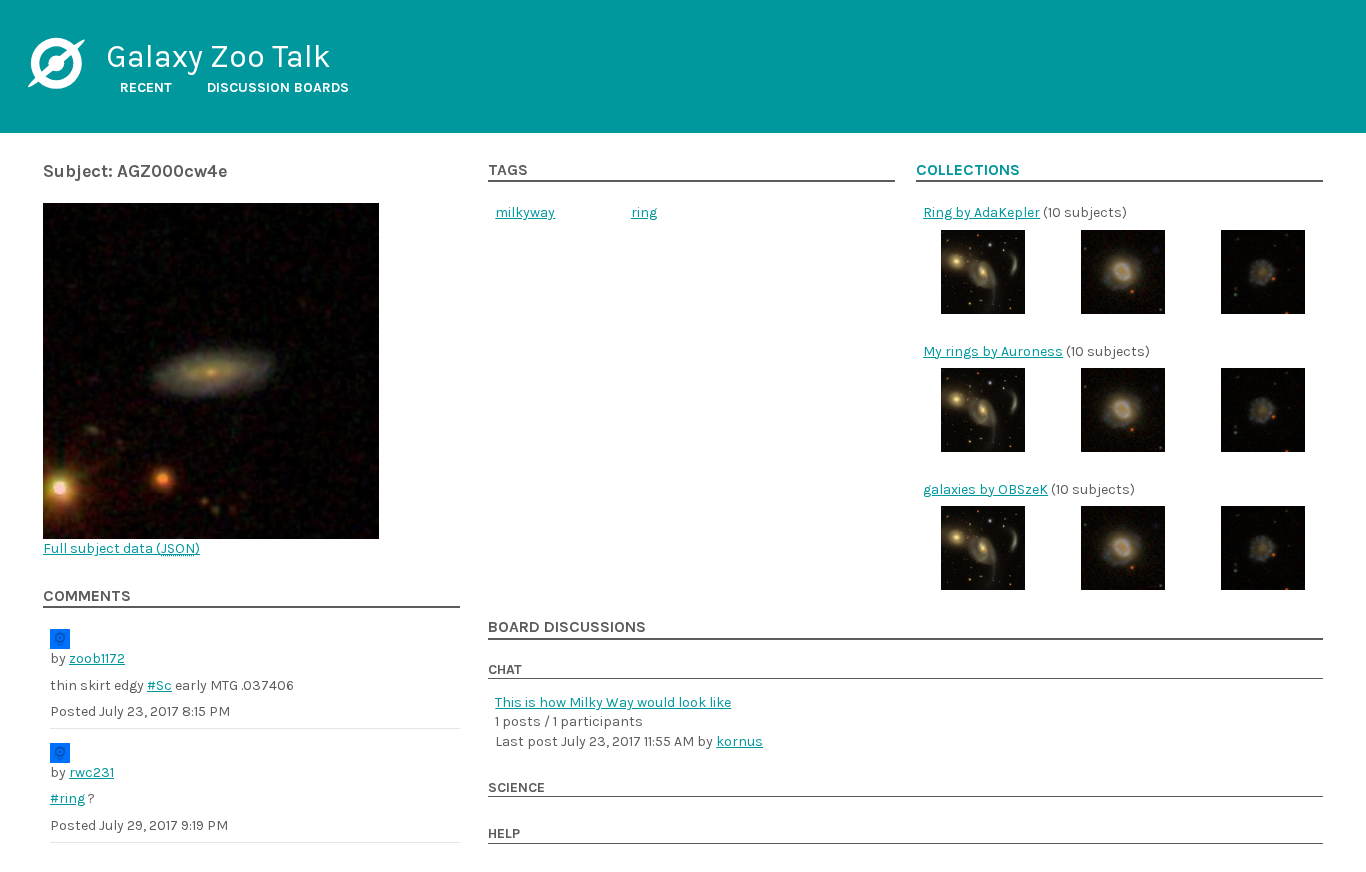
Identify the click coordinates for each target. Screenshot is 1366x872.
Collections (968, 170)
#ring (67, 798)
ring (644, 212)
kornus (739, 741)
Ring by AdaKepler (981, 212)
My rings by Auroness (993, 351)
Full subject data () (121, 548)
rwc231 (91, 772)
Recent (146, 87)
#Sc (159, 685)
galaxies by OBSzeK (985, 489)
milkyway (525, 212)
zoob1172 (97, 658)
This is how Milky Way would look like (613, 702)
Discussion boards (278, 87)
